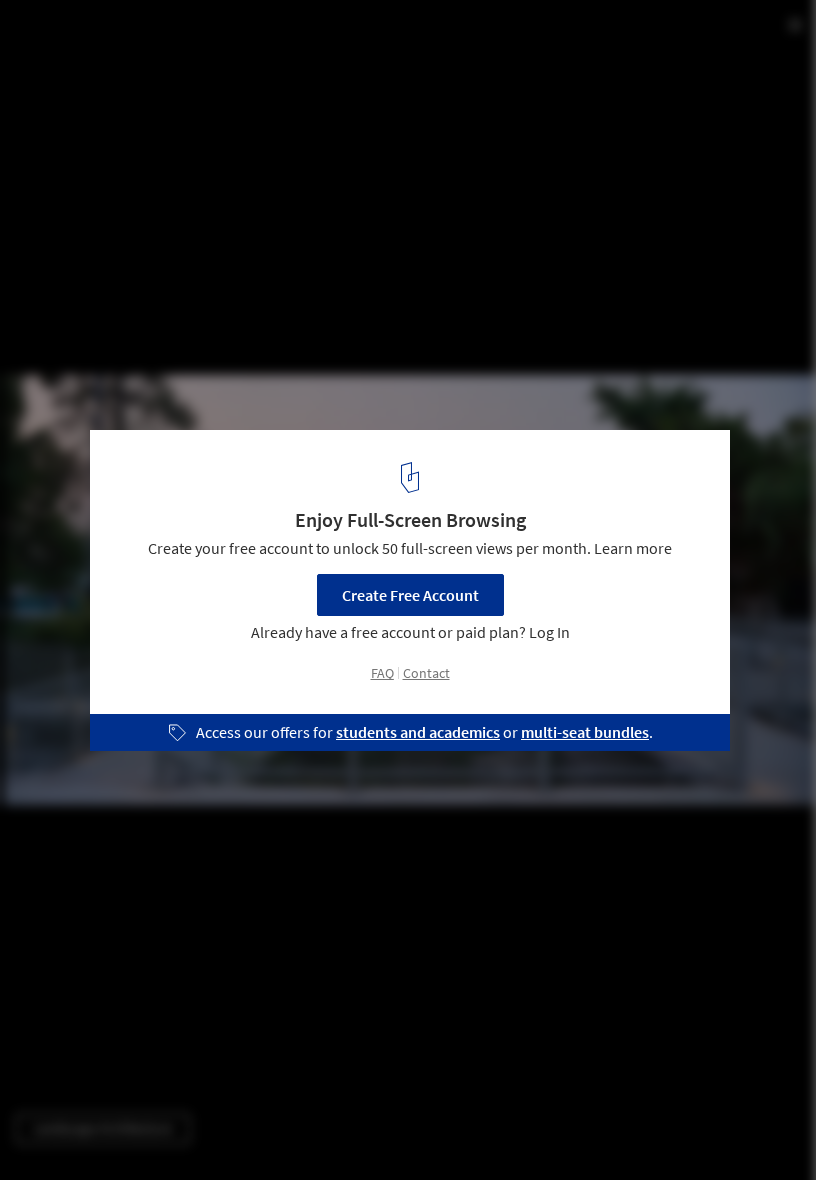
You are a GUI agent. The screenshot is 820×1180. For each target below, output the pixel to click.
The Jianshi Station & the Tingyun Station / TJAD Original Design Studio (304, 53)
